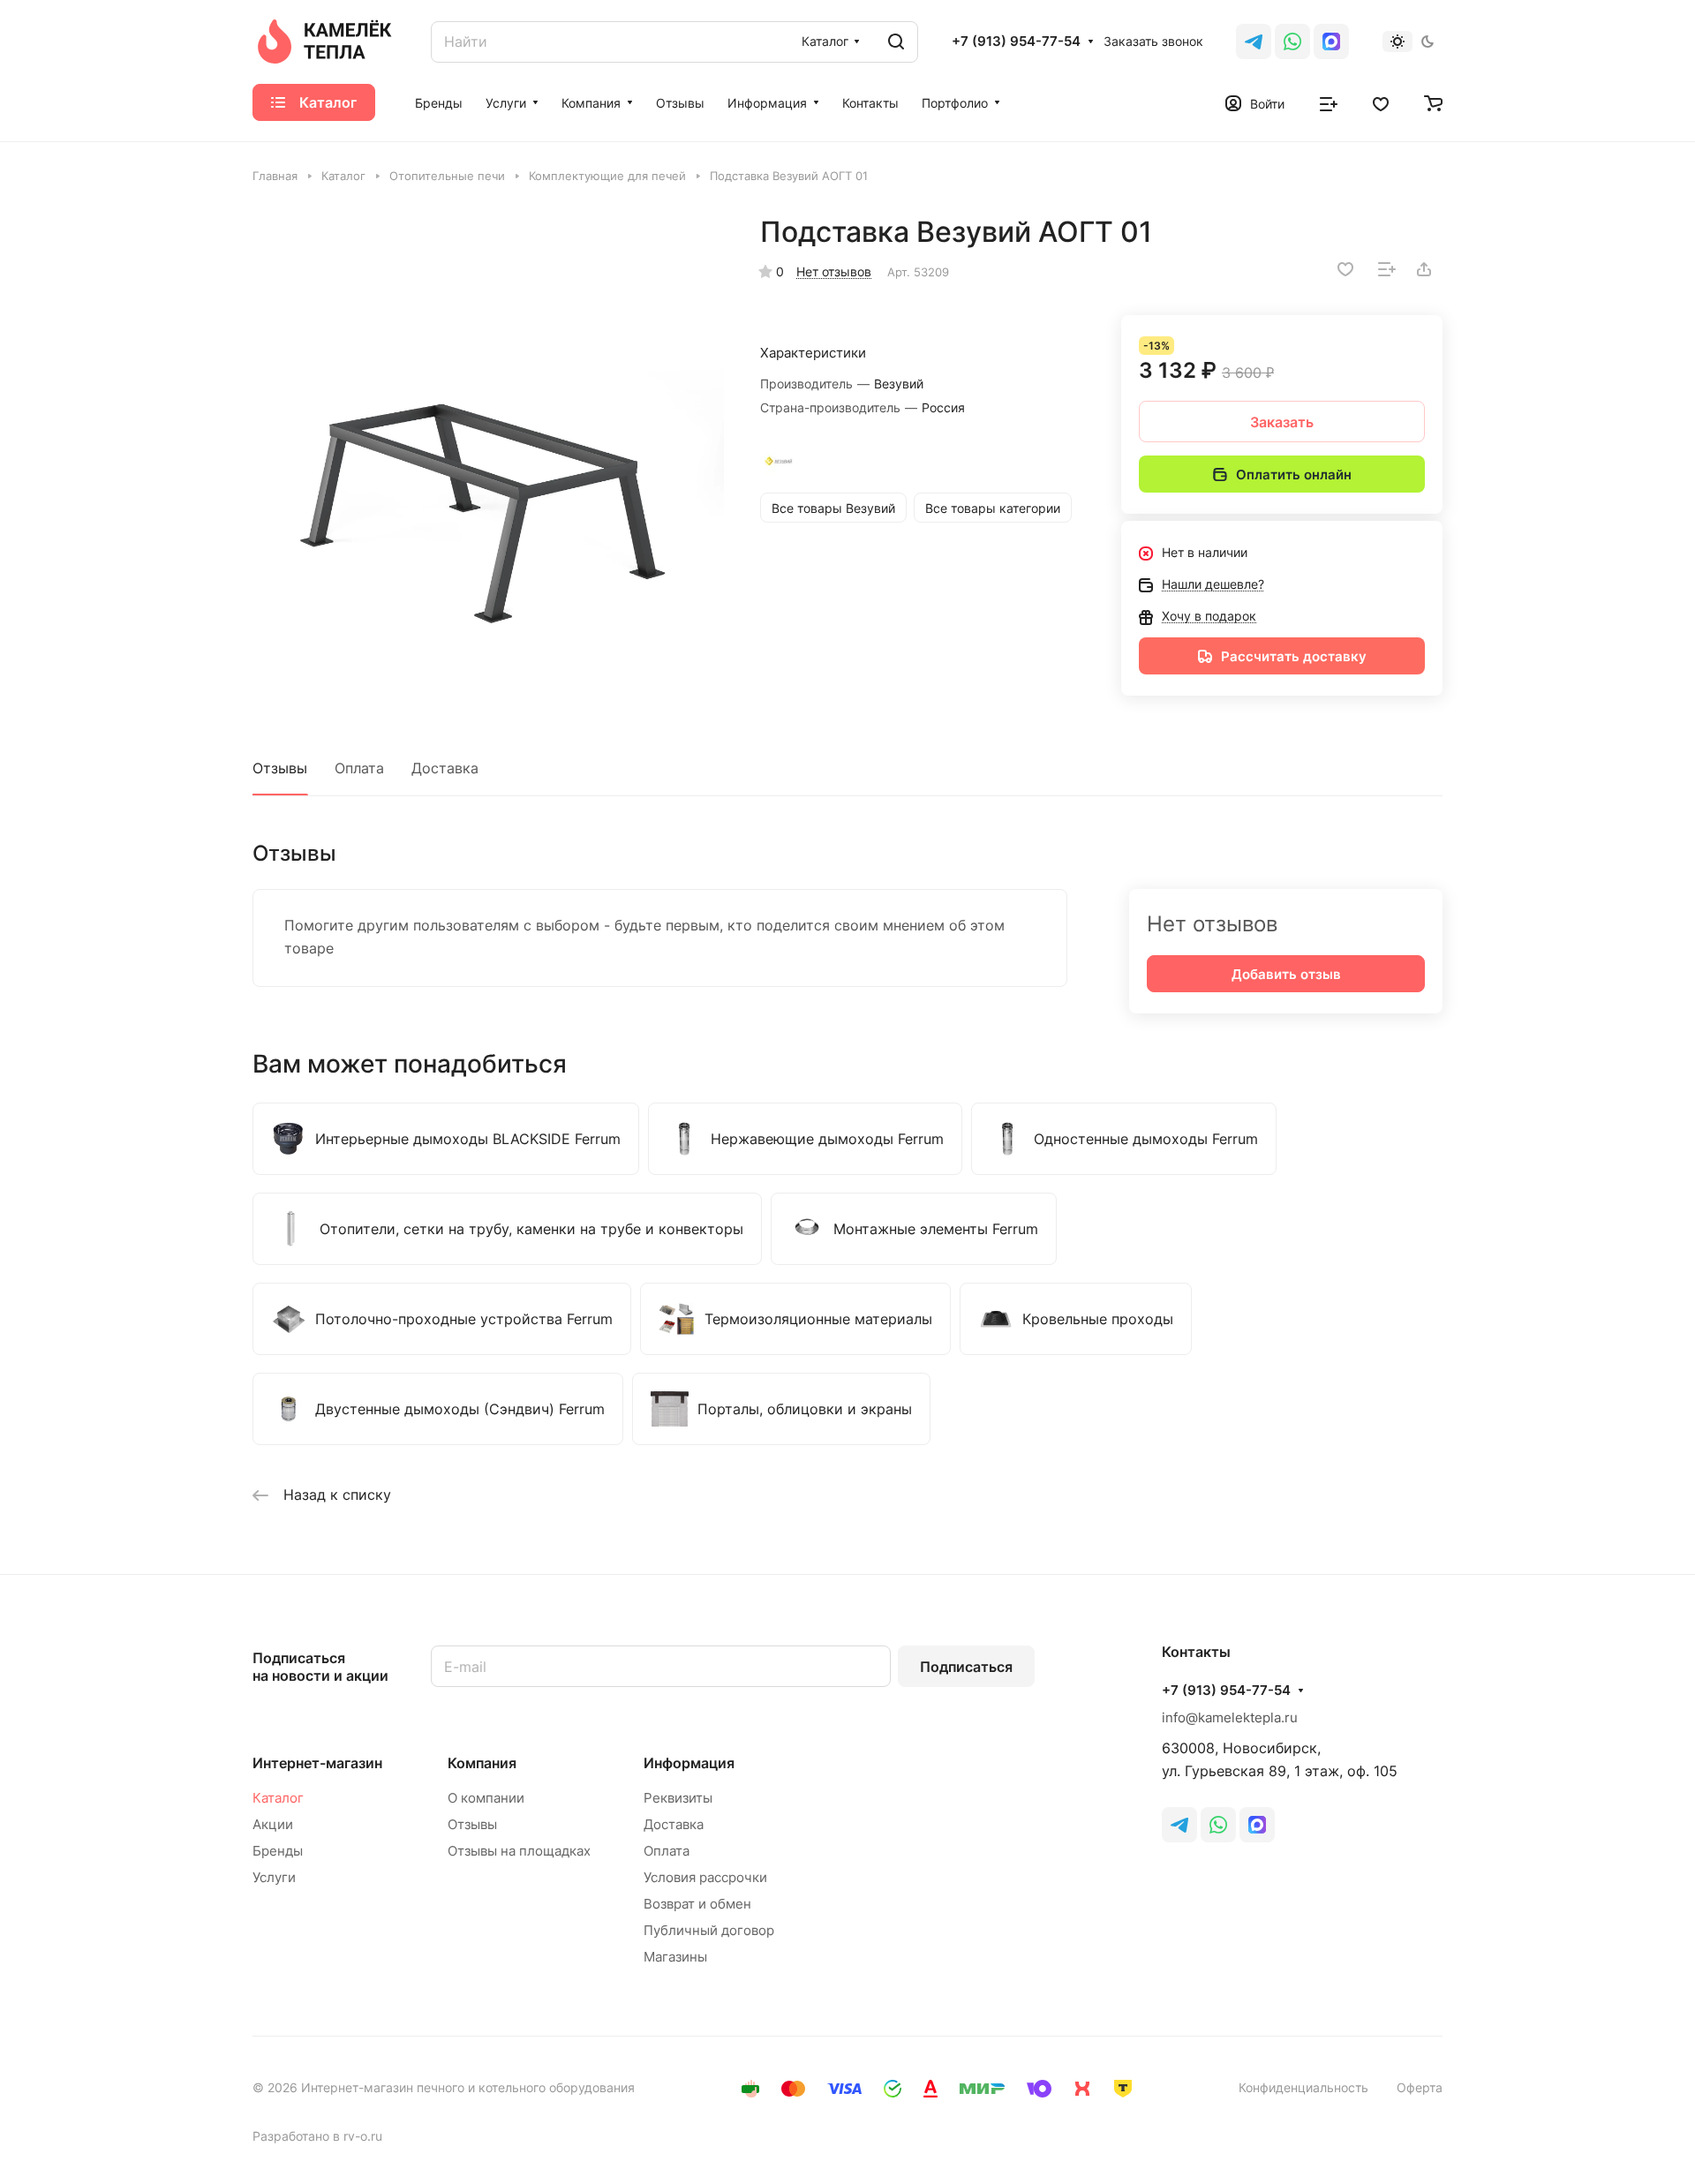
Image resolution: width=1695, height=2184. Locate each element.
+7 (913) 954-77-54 (1016, 41)
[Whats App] (1292, 41)
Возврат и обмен (697, 1904)
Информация (689, 1763)
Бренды (278, 1851)
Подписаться (966, 1667)
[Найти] (896, 42)
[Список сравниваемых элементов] (1329, 102)
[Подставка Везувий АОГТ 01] (488, 450)
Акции (273, 1824)
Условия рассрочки (705, 1877)
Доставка (445, 768)
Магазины (675, 1957)
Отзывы (280, 768)
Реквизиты (678, 1798)
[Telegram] (1254, 41)
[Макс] (1331, 41)
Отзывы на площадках (519, 1851)
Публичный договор (709, 1930)
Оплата (359, 768)
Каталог (278, 1798)
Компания (482, 1763)
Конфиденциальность (1303, 2087)
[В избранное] (1345, 269)
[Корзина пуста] (1433, 102)
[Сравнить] (1387, 269)
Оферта (1420, 2087)
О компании (486, 1798)
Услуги (274, 1877)
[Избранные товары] (1381, 102)
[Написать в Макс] (1257, 1825)
